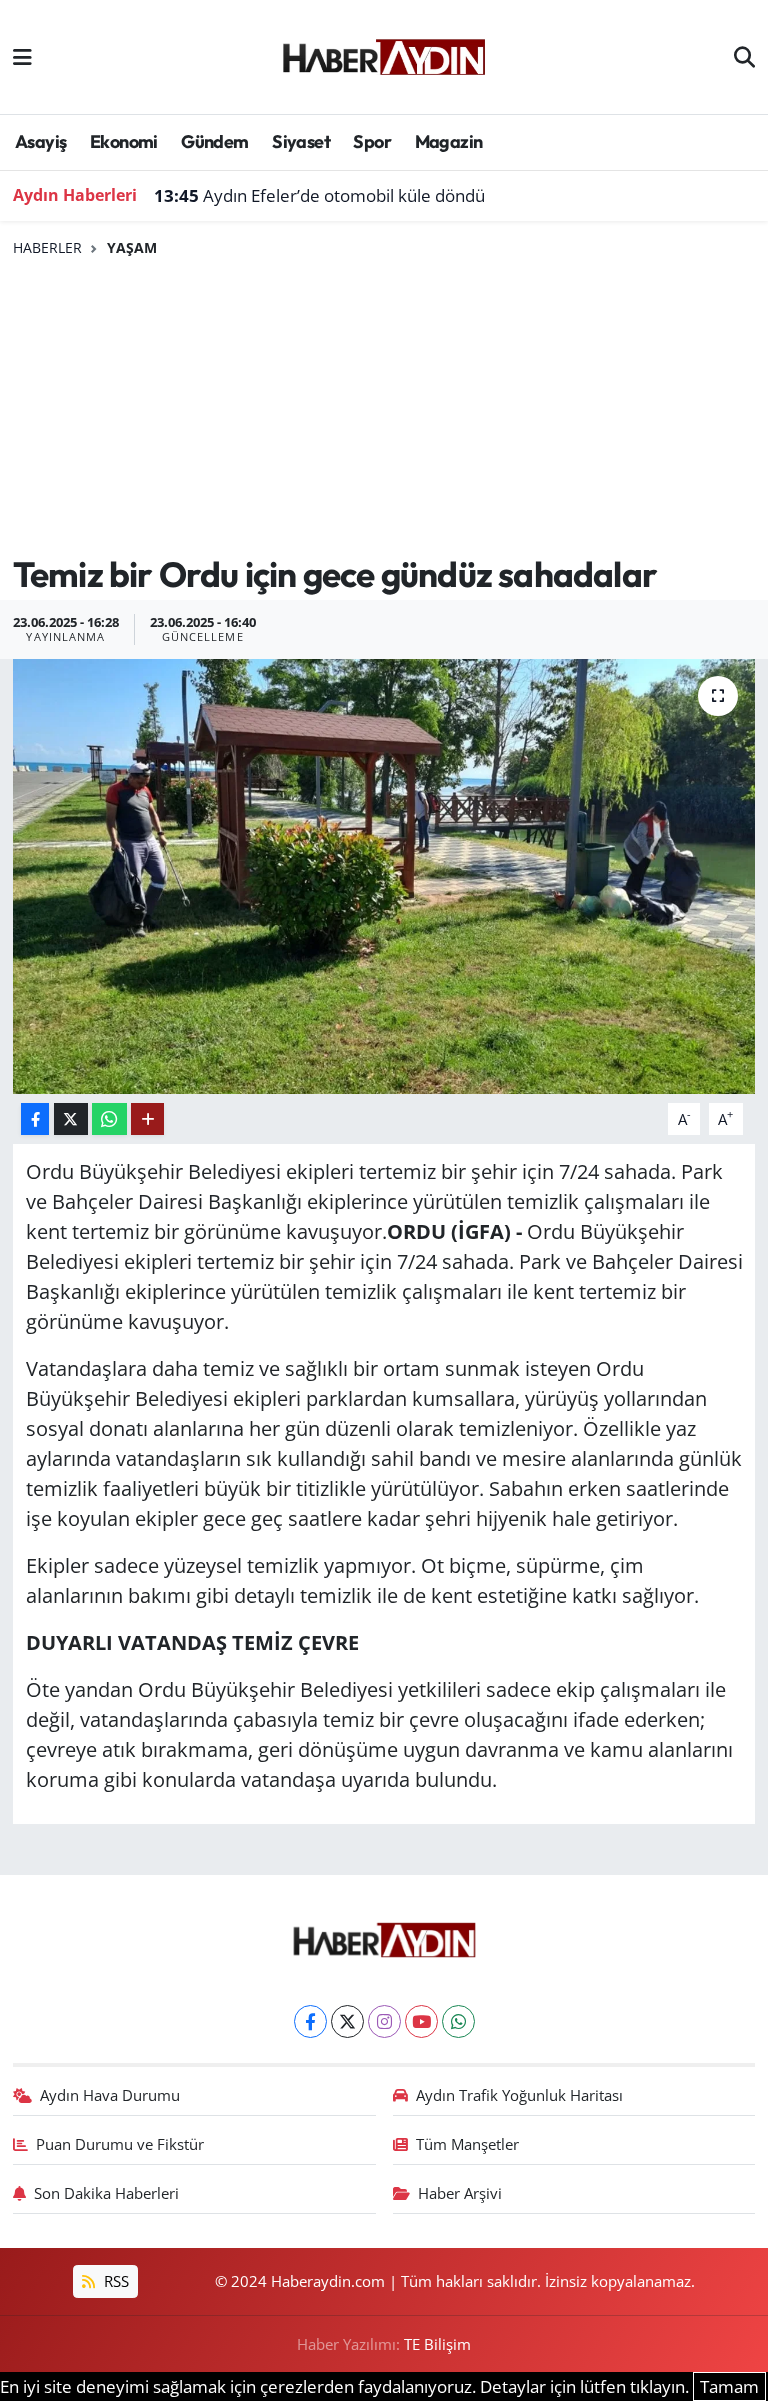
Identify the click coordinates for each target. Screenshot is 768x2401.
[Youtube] (421, 2021)
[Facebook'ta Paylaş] (35, 1119)
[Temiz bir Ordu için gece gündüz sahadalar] (384, 876)
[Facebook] (310, 2021)
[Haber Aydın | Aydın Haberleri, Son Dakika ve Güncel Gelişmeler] (383, 54)
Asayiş (40, 141)
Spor (372, 141)
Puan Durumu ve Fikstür (120, 2144)
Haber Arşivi (460, 2193)
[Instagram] (384, 2021)
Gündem (214, 141)
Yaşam (132, 247)
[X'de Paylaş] (71, 1119)
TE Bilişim (437, 2344)
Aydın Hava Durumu (110, 2095)
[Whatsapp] (458, 2021)
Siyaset (301, 141)
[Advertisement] (384, 407)
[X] (347, 2021)
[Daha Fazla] (147, 1119)
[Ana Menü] (22, 56)
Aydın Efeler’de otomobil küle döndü (319, 195)
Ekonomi (124, 141)
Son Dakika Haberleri (106, 2193)
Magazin (449, 141)
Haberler (47, 247)
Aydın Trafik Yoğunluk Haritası (519, 2095)
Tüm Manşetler (467, 2144)
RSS (114, 2281)
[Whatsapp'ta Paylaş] (109, 1119)
